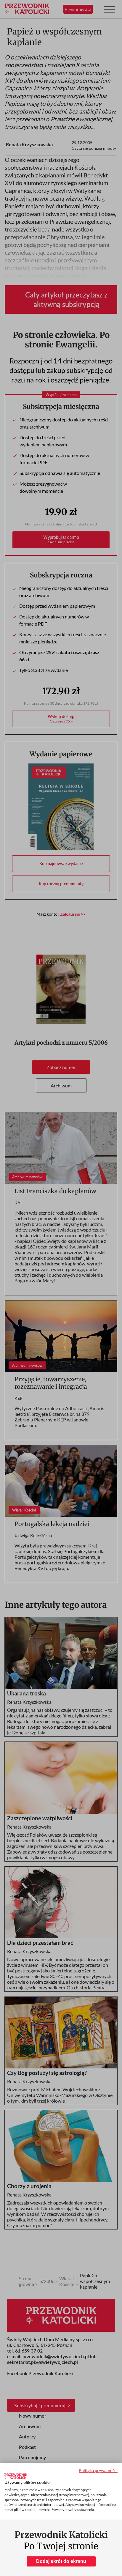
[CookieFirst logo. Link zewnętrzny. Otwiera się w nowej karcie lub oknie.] (16, 2476)
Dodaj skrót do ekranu (61, 2561)
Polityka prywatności (98, 2470)
